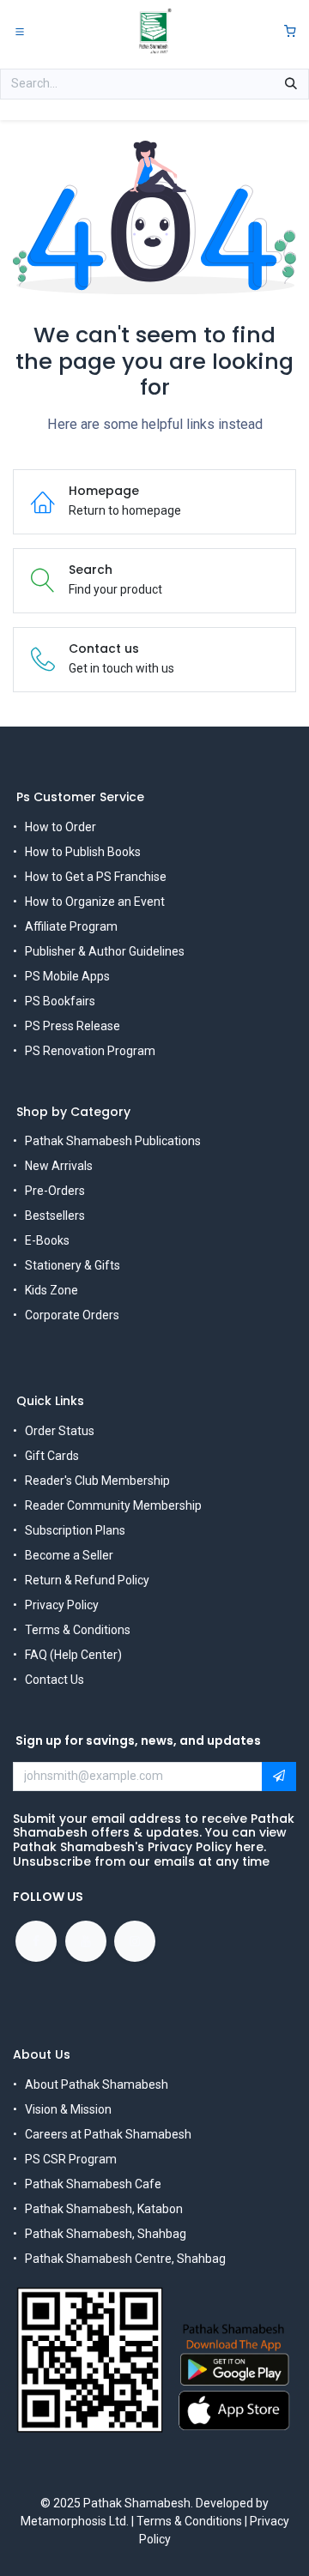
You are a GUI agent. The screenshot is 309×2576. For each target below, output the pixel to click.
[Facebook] (36, 1941)
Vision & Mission (68, 2109)
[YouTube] (86, 1941)
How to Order (61, 827)
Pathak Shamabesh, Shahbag (106, 2234)
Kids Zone (51, 1290)
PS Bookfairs (60, 1001)
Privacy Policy (62, 1605)
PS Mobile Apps (67, 976)
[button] (279, 1777)
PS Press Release (73, 1026)
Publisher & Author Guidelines (105, 951)
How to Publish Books (83, 852)
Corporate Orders (72, 1315)
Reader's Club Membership (97, 1481)
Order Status (60, 1431)
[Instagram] (135, 1941)
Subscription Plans (75, 1530)
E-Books (47, 1240)
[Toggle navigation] (20, 31)
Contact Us (55, 1680)
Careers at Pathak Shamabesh (108, 2134)
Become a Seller (69, 1555)
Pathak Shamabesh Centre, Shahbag (125, 2259)
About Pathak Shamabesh (97, 2084)
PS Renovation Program (90, 1051)
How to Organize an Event (95, 902)
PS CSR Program (71, 2159)
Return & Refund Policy (87, 1580)
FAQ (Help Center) (73, 1655)
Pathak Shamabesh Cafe (93, 2184)
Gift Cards (52, 1456)
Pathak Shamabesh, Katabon (104, 2209)
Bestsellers (55, 1216)
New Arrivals (59, 1166)
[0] (290, 31)
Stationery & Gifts (73, 1265)
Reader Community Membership (113, 1505)
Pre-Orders (55, 1191)
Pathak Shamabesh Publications (113, 1141)
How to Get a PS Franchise (96, 877)
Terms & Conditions (78, 1630)
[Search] (291, 84)
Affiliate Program (71, 926)
